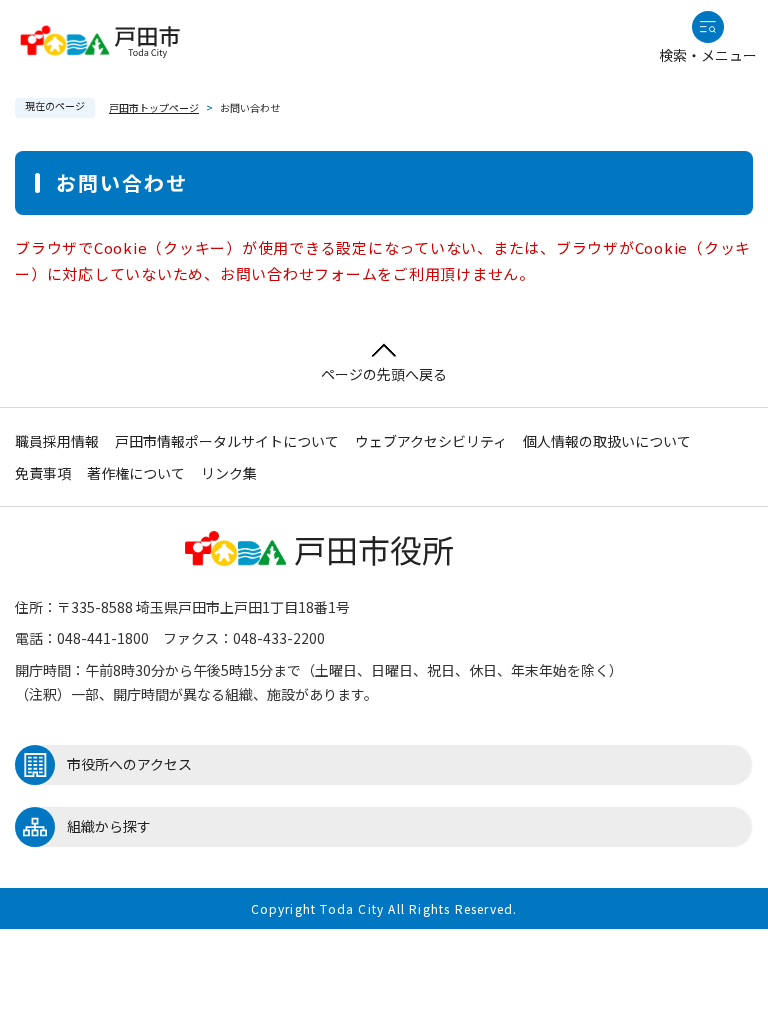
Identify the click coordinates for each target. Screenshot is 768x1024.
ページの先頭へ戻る (384, 374)
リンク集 (229, 473)
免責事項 (43, 473)
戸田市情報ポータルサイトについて (227, 441)
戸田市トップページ (154, 107)
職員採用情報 (57, 441)
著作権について (136, 473)
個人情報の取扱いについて (607, 441)
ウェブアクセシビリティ (431, 441)
